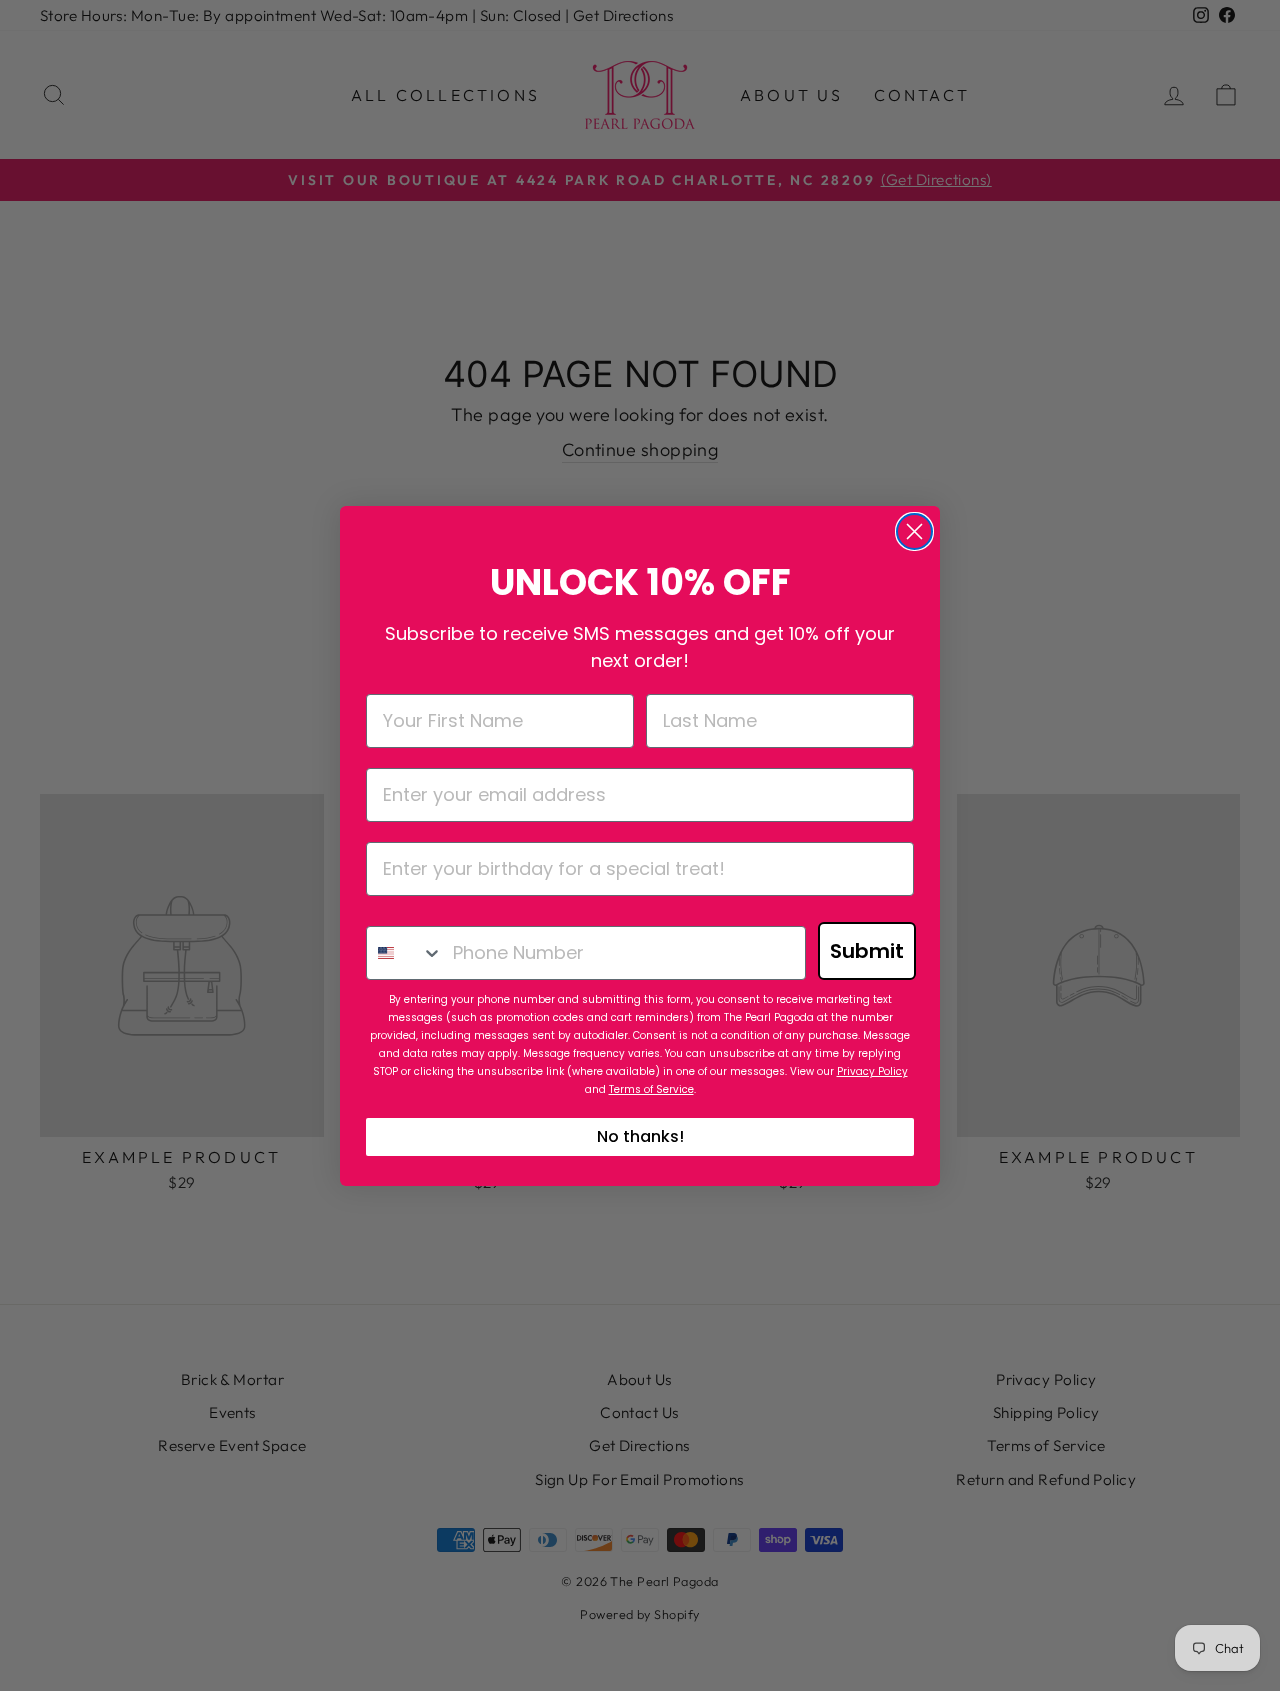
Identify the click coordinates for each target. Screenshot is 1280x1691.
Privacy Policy (872, 1071)
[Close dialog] (914, 531)
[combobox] (405, 953)
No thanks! (640, 1136)
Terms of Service (651, 1089)
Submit (867, 951)
